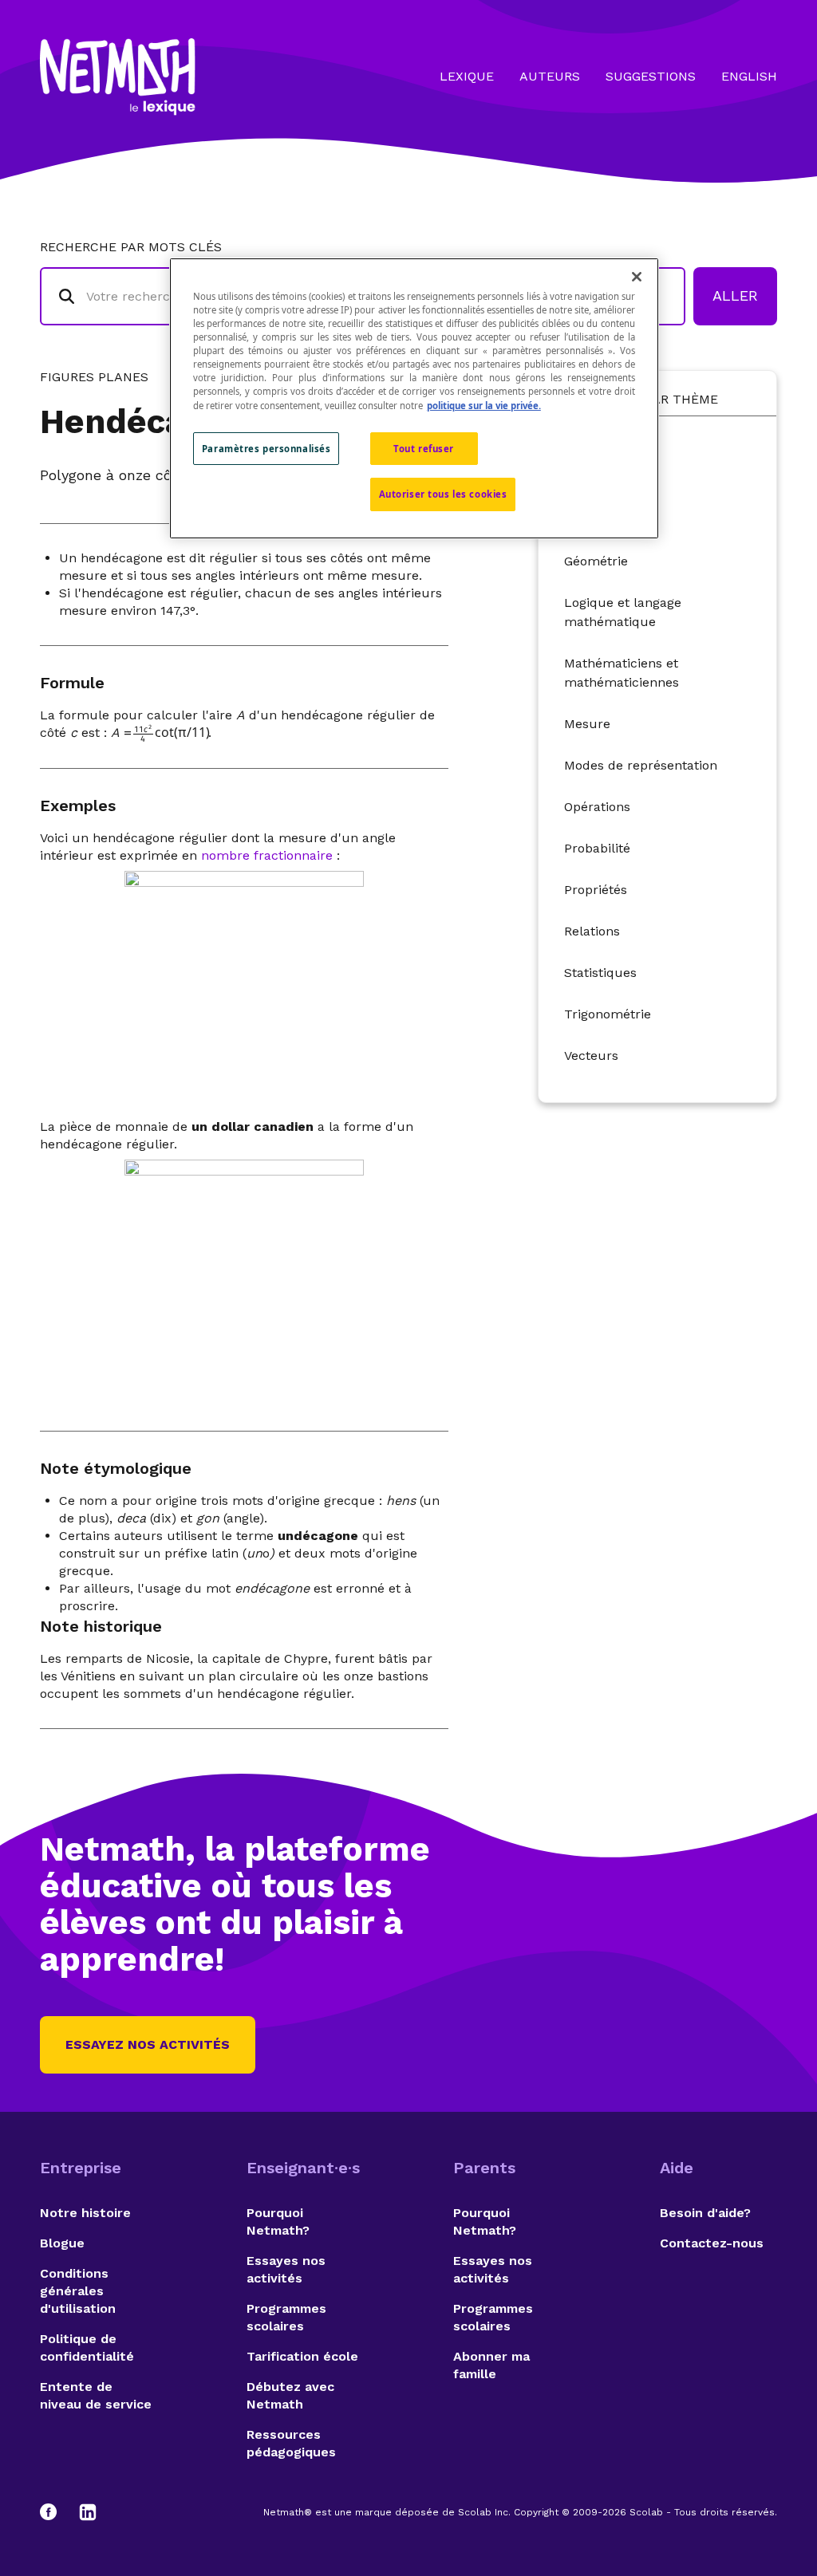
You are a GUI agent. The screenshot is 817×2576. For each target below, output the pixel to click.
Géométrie (596, 561)
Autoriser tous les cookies (443, 494)
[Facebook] (56, 2512)
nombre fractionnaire (267, 855)
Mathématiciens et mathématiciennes (622, 673)
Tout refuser (424, 449)
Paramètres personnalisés (266, 449)
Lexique (467, 76)
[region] (414, 398)
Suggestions (651, 76)
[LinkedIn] (88, 2512)
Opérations (597, 807)
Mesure (587, 724)
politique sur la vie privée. (484, 406)
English (749, 76)
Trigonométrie (608, 1014)
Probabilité (597, 848)
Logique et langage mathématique (623, 612)
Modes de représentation (641, 765)
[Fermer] (637, 277)
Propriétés (596, 890)
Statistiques (600, 973)
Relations (592, 931)
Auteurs (550, 76)
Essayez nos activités (148, 2044)
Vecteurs (591, 1056)
